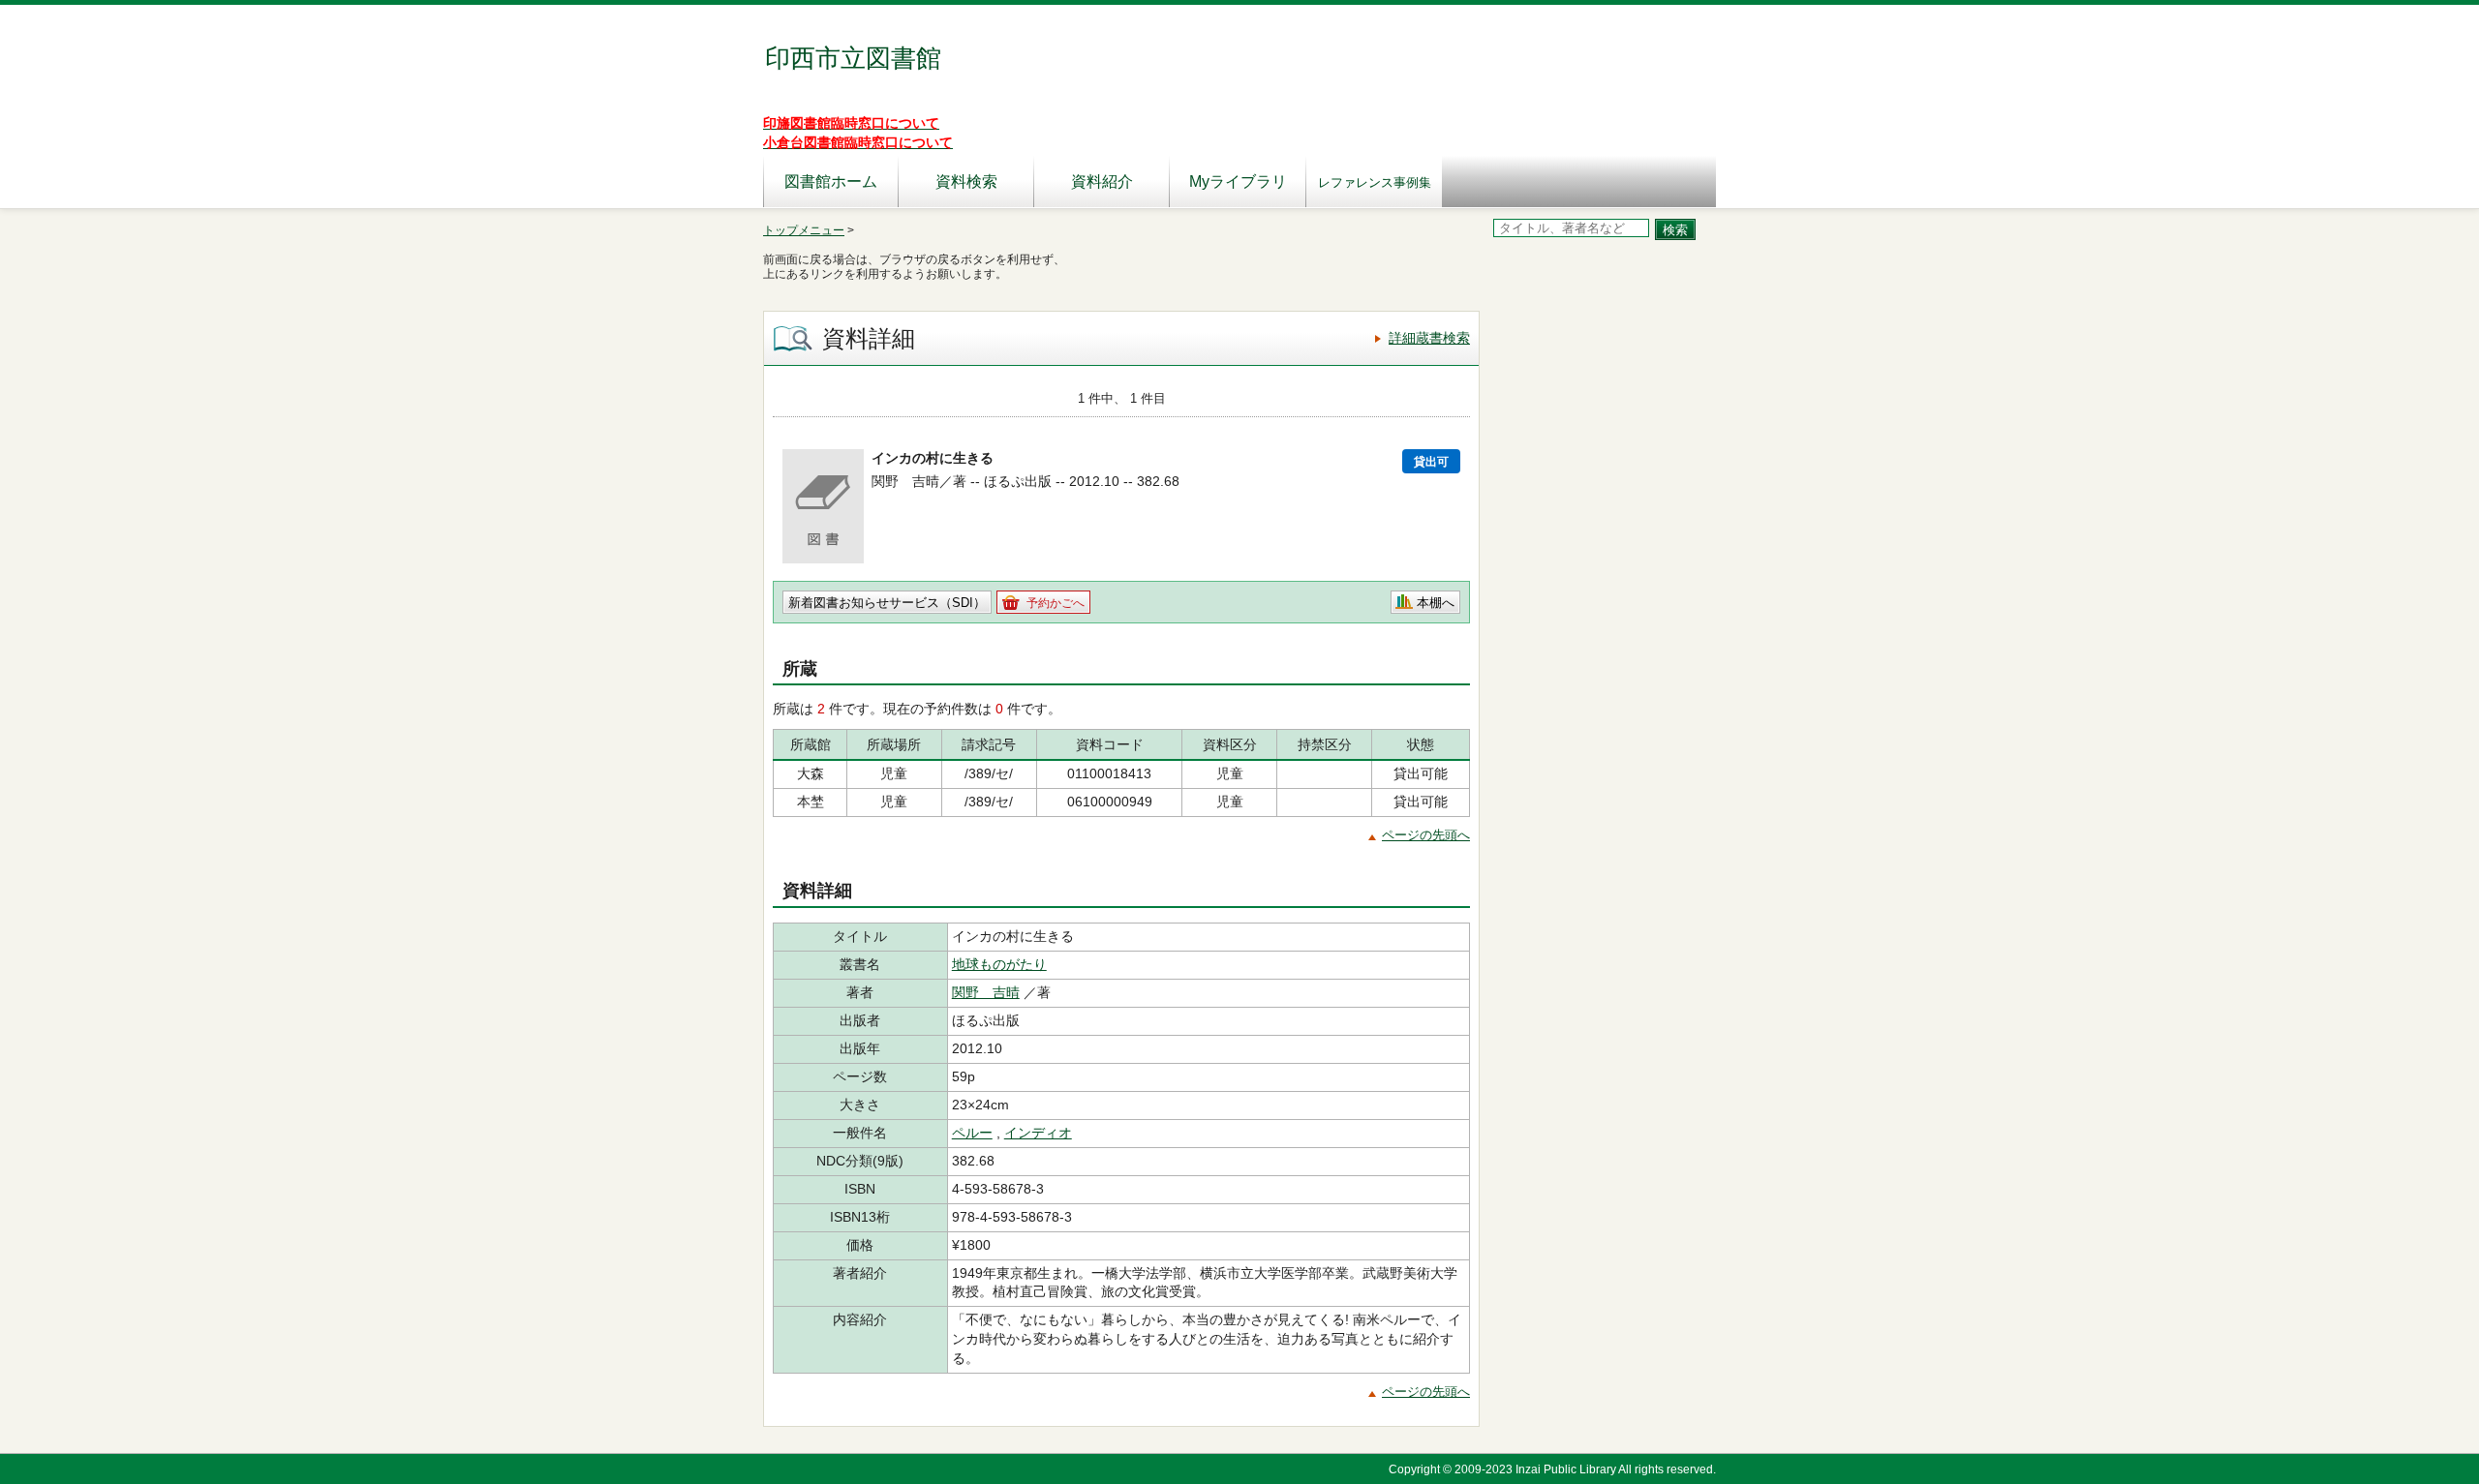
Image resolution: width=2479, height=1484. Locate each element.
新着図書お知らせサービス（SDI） (887, 603)
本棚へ (1436, 603)
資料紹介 (1102, 182)
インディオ (1038, 1133)
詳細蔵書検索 (1429, 338)
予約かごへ (1056, 603)
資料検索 (966, 182)
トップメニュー (804, 230)
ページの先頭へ (1426, 835)
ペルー (972, 1133)
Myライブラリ (1238, 182)
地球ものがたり (999, 964)
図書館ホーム (831, 182)
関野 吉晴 (986, 992)
